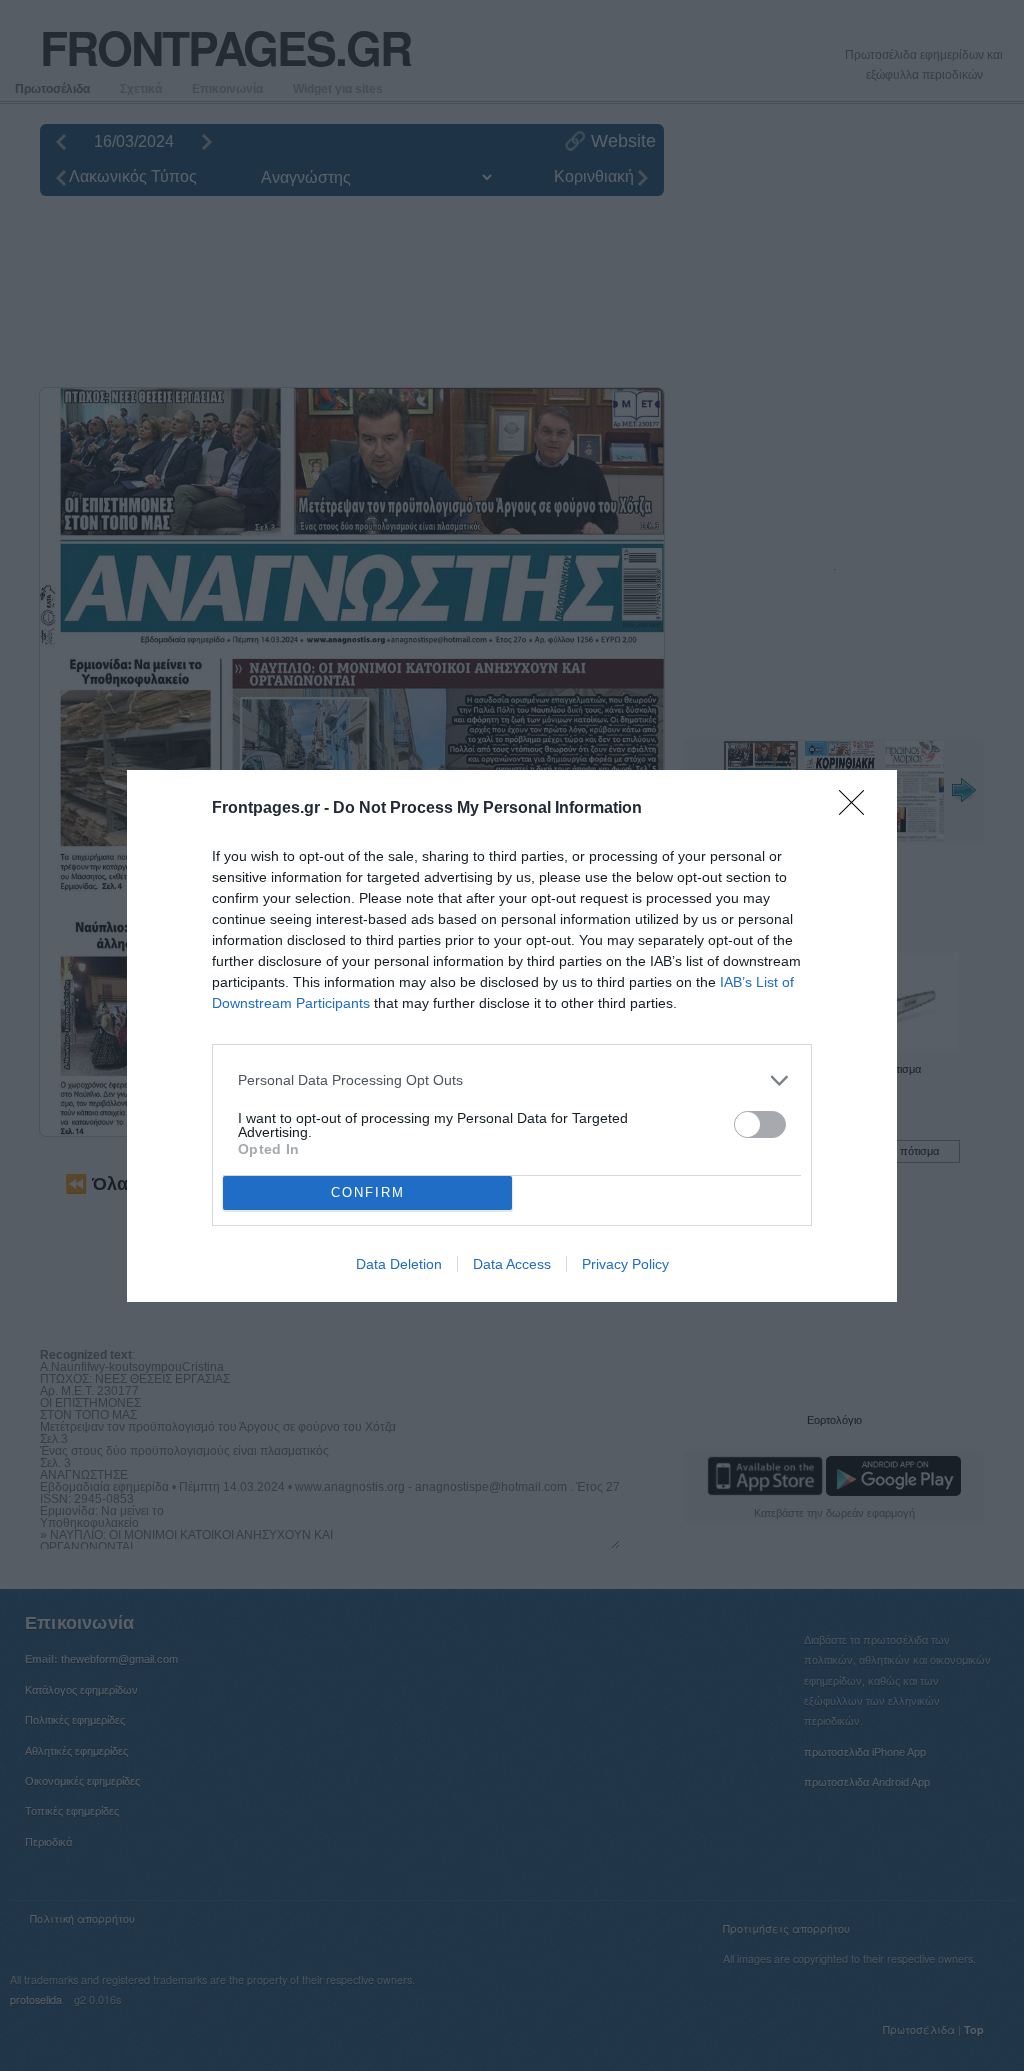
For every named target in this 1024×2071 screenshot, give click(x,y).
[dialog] (512, 1036)
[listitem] (512, 1080)
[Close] (858, 809)
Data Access (512, 1264)
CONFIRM (368, 1192)
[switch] (760, 1124)
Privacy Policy (625, 1264)
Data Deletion (399, 1264)
